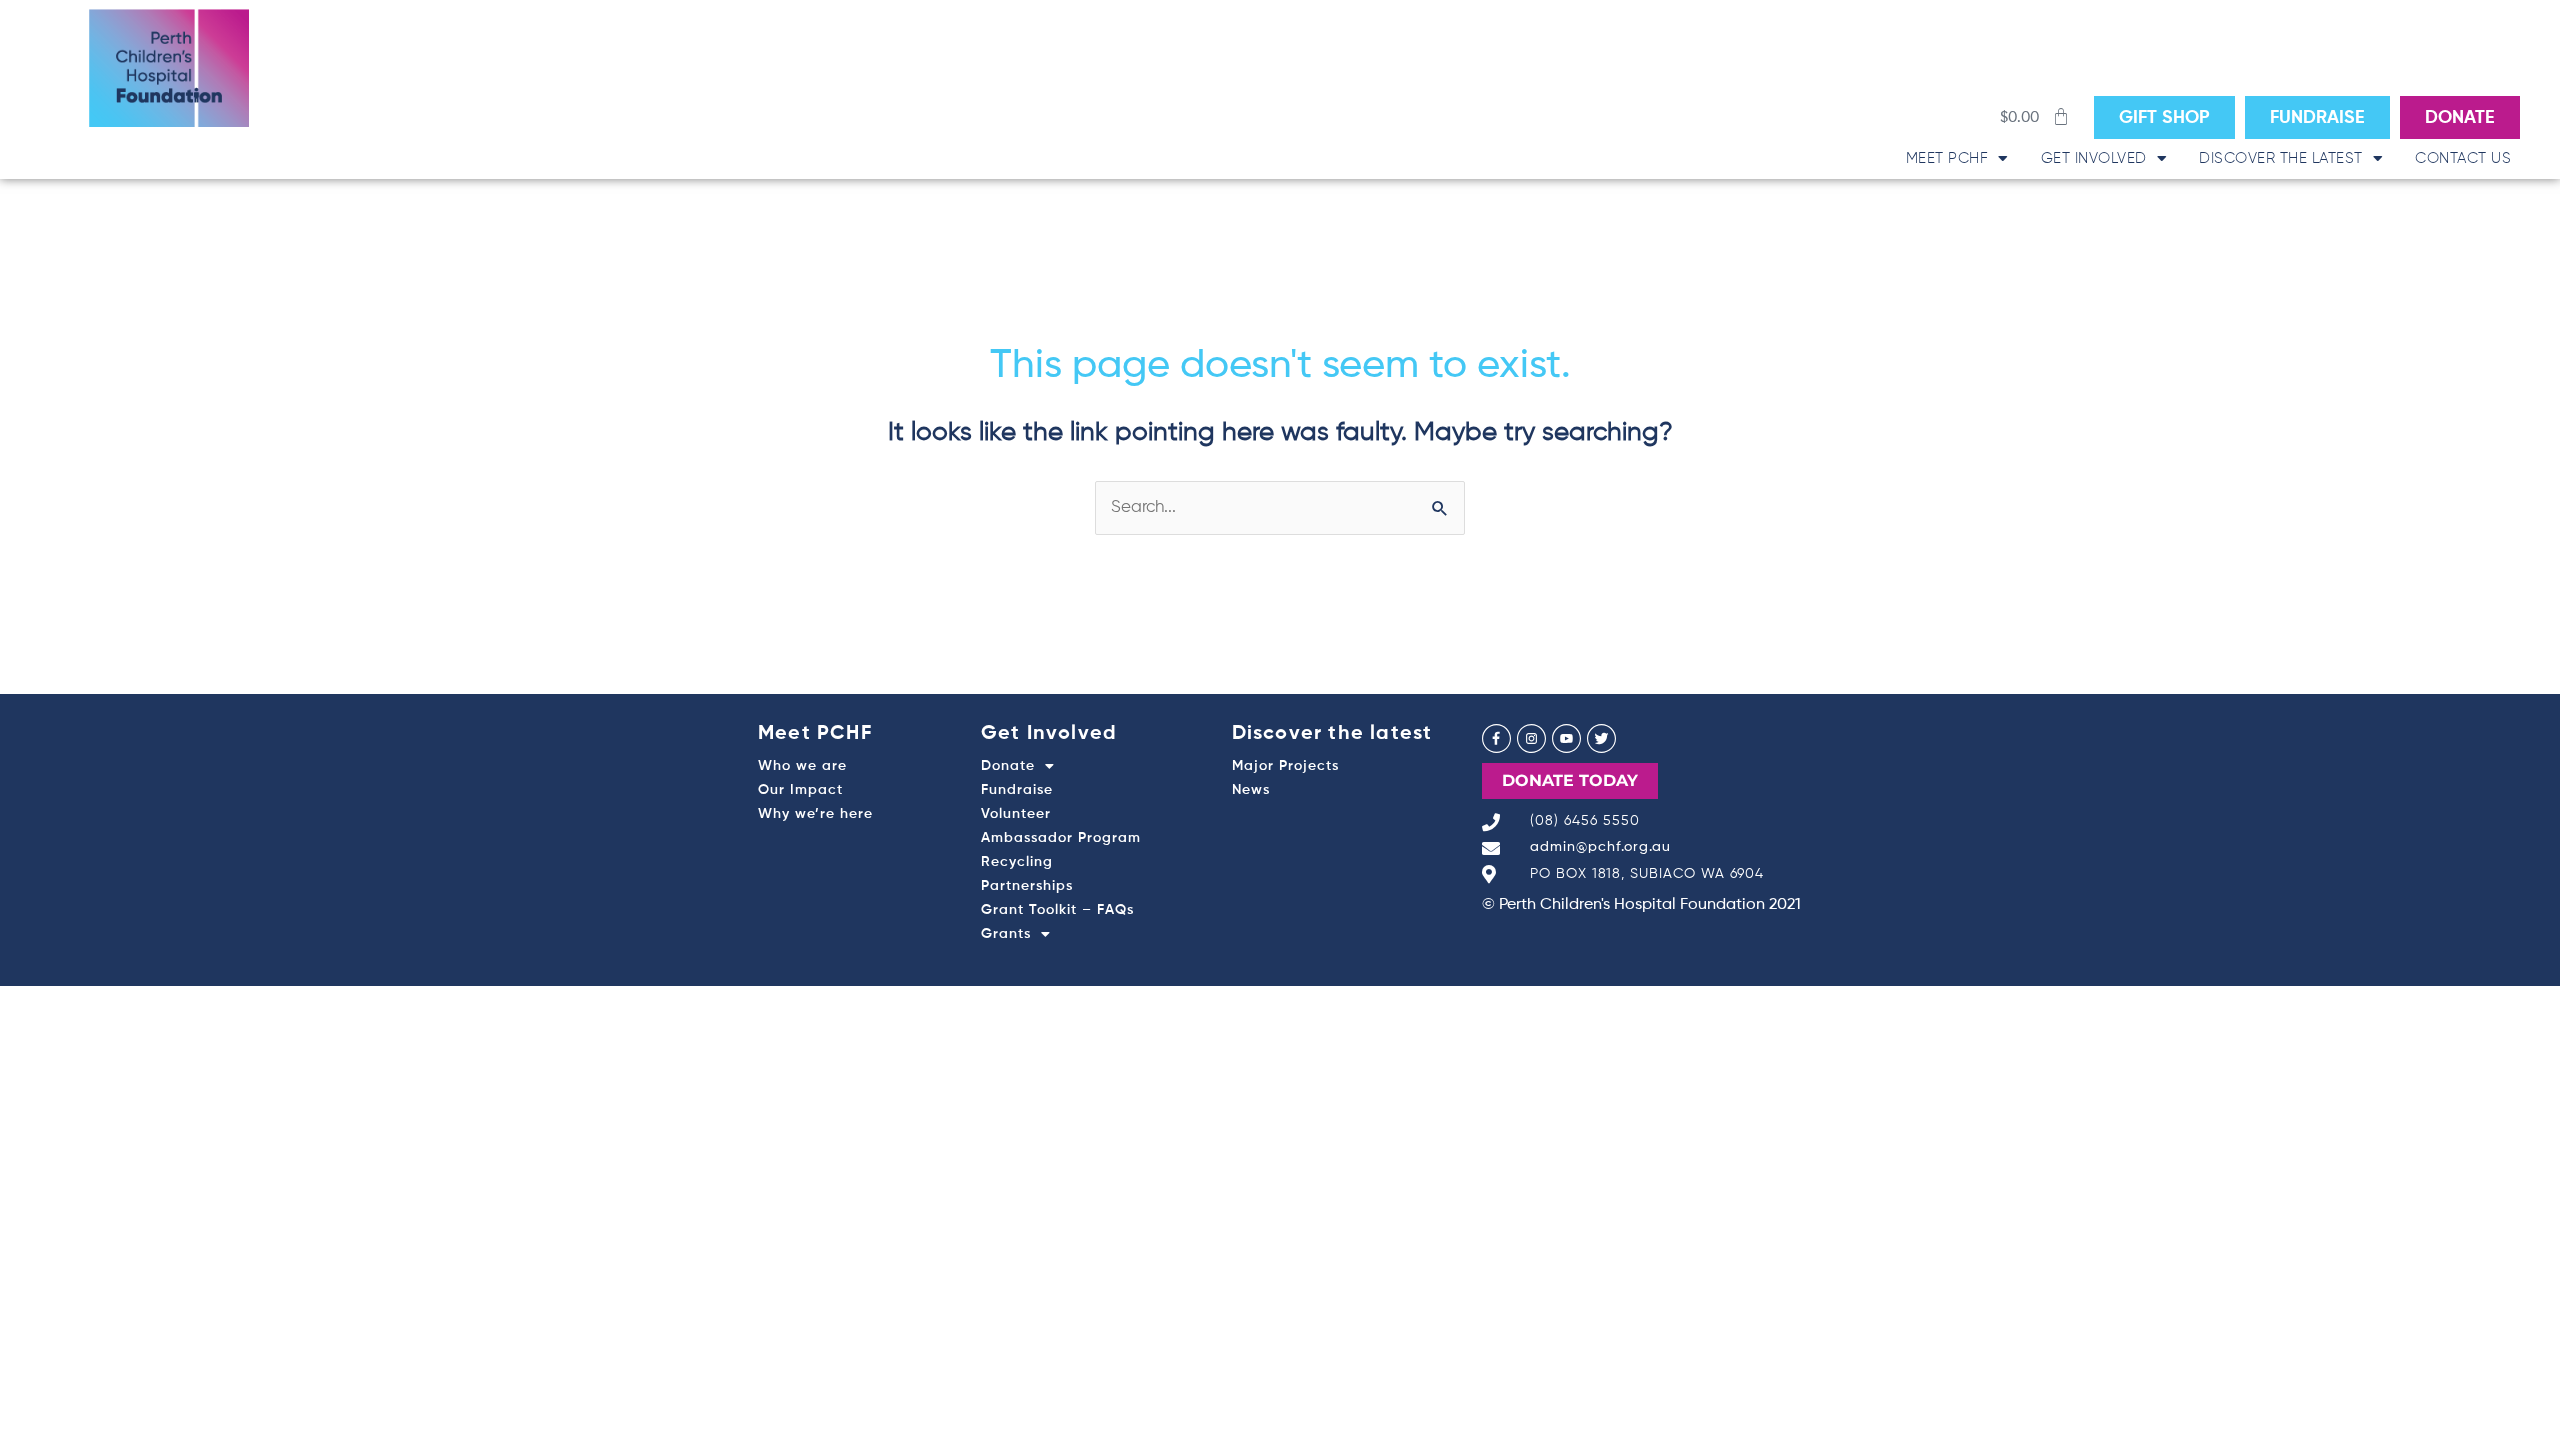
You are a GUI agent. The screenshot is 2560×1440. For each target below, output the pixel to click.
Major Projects (1285, 766)
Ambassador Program (1061, 838)
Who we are (802, 766)
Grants (1006, 934)
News (1251, 790)
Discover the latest (2281, 158)
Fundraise (1017, 790)
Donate (1008, 766)
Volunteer (1016, 814)
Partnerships (1027, 886)
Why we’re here (815, 814)
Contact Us (2463, 158)
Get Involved (2094, 158)
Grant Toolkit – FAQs (1057, 910)
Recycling (1017, 862)
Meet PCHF (1947, 158)
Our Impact (800, 790)
